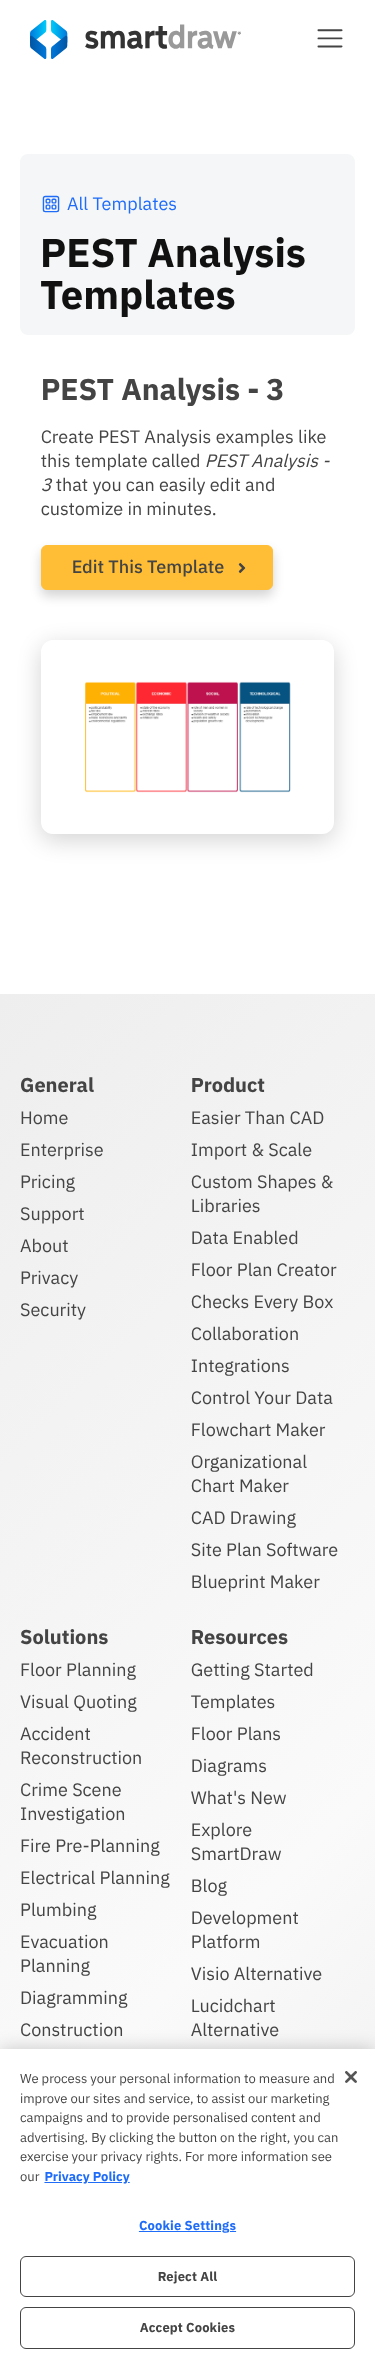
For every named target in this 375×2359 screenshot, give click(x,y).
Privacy (49, 1277)
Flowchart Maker (258, 1429)
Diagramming (74, 1997)
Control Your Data (262, 1397)
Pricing (47, 1181)
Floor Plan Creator (264, 1269)
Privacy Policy (86, 2176)
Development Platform (245, 1929)
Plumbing (58, 1909)
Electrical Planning (95, 1877)
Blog (209, 1885)
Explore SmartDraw (236, 1841)
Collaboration (245, 1333)
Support (52, 1213)
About (44, 1245)
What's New (239, 1797)
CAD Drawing (243, 1517)
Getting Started (252, 1669)
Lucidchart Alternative (235, 2017)
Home (44, 1117)
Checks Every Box (262, 1301)
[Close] (351, 2077)
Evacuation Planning (64, 1953)
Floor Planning (78, 1669)
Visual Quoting (78, 1701)
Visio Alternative (256, 1973)
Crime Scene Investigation (73, 1801)
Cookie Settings (187, 2225)
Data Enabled (245, 1237)
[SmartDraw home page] (135, 39)
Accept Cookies (187, 2327)
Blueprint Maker (255, 1581)
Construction (71, 2029)
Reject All (188, 2276)
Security (53, 1309)
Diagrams (229, 1765)
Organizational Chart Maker (249, 1473)
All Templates (122, 203)
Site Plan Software (264, 1549)
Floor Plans (236, 1733)
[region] (187, 2204)
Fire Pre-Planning (90, 1845)
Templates (233, 1701)
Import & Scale (251, 1149)
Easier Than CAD (258, 1117)
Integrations (240, 1365)
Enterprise (62, 1149)
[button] (330, 38)
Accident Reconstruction (81, 1745)
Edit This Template (148, 566)
